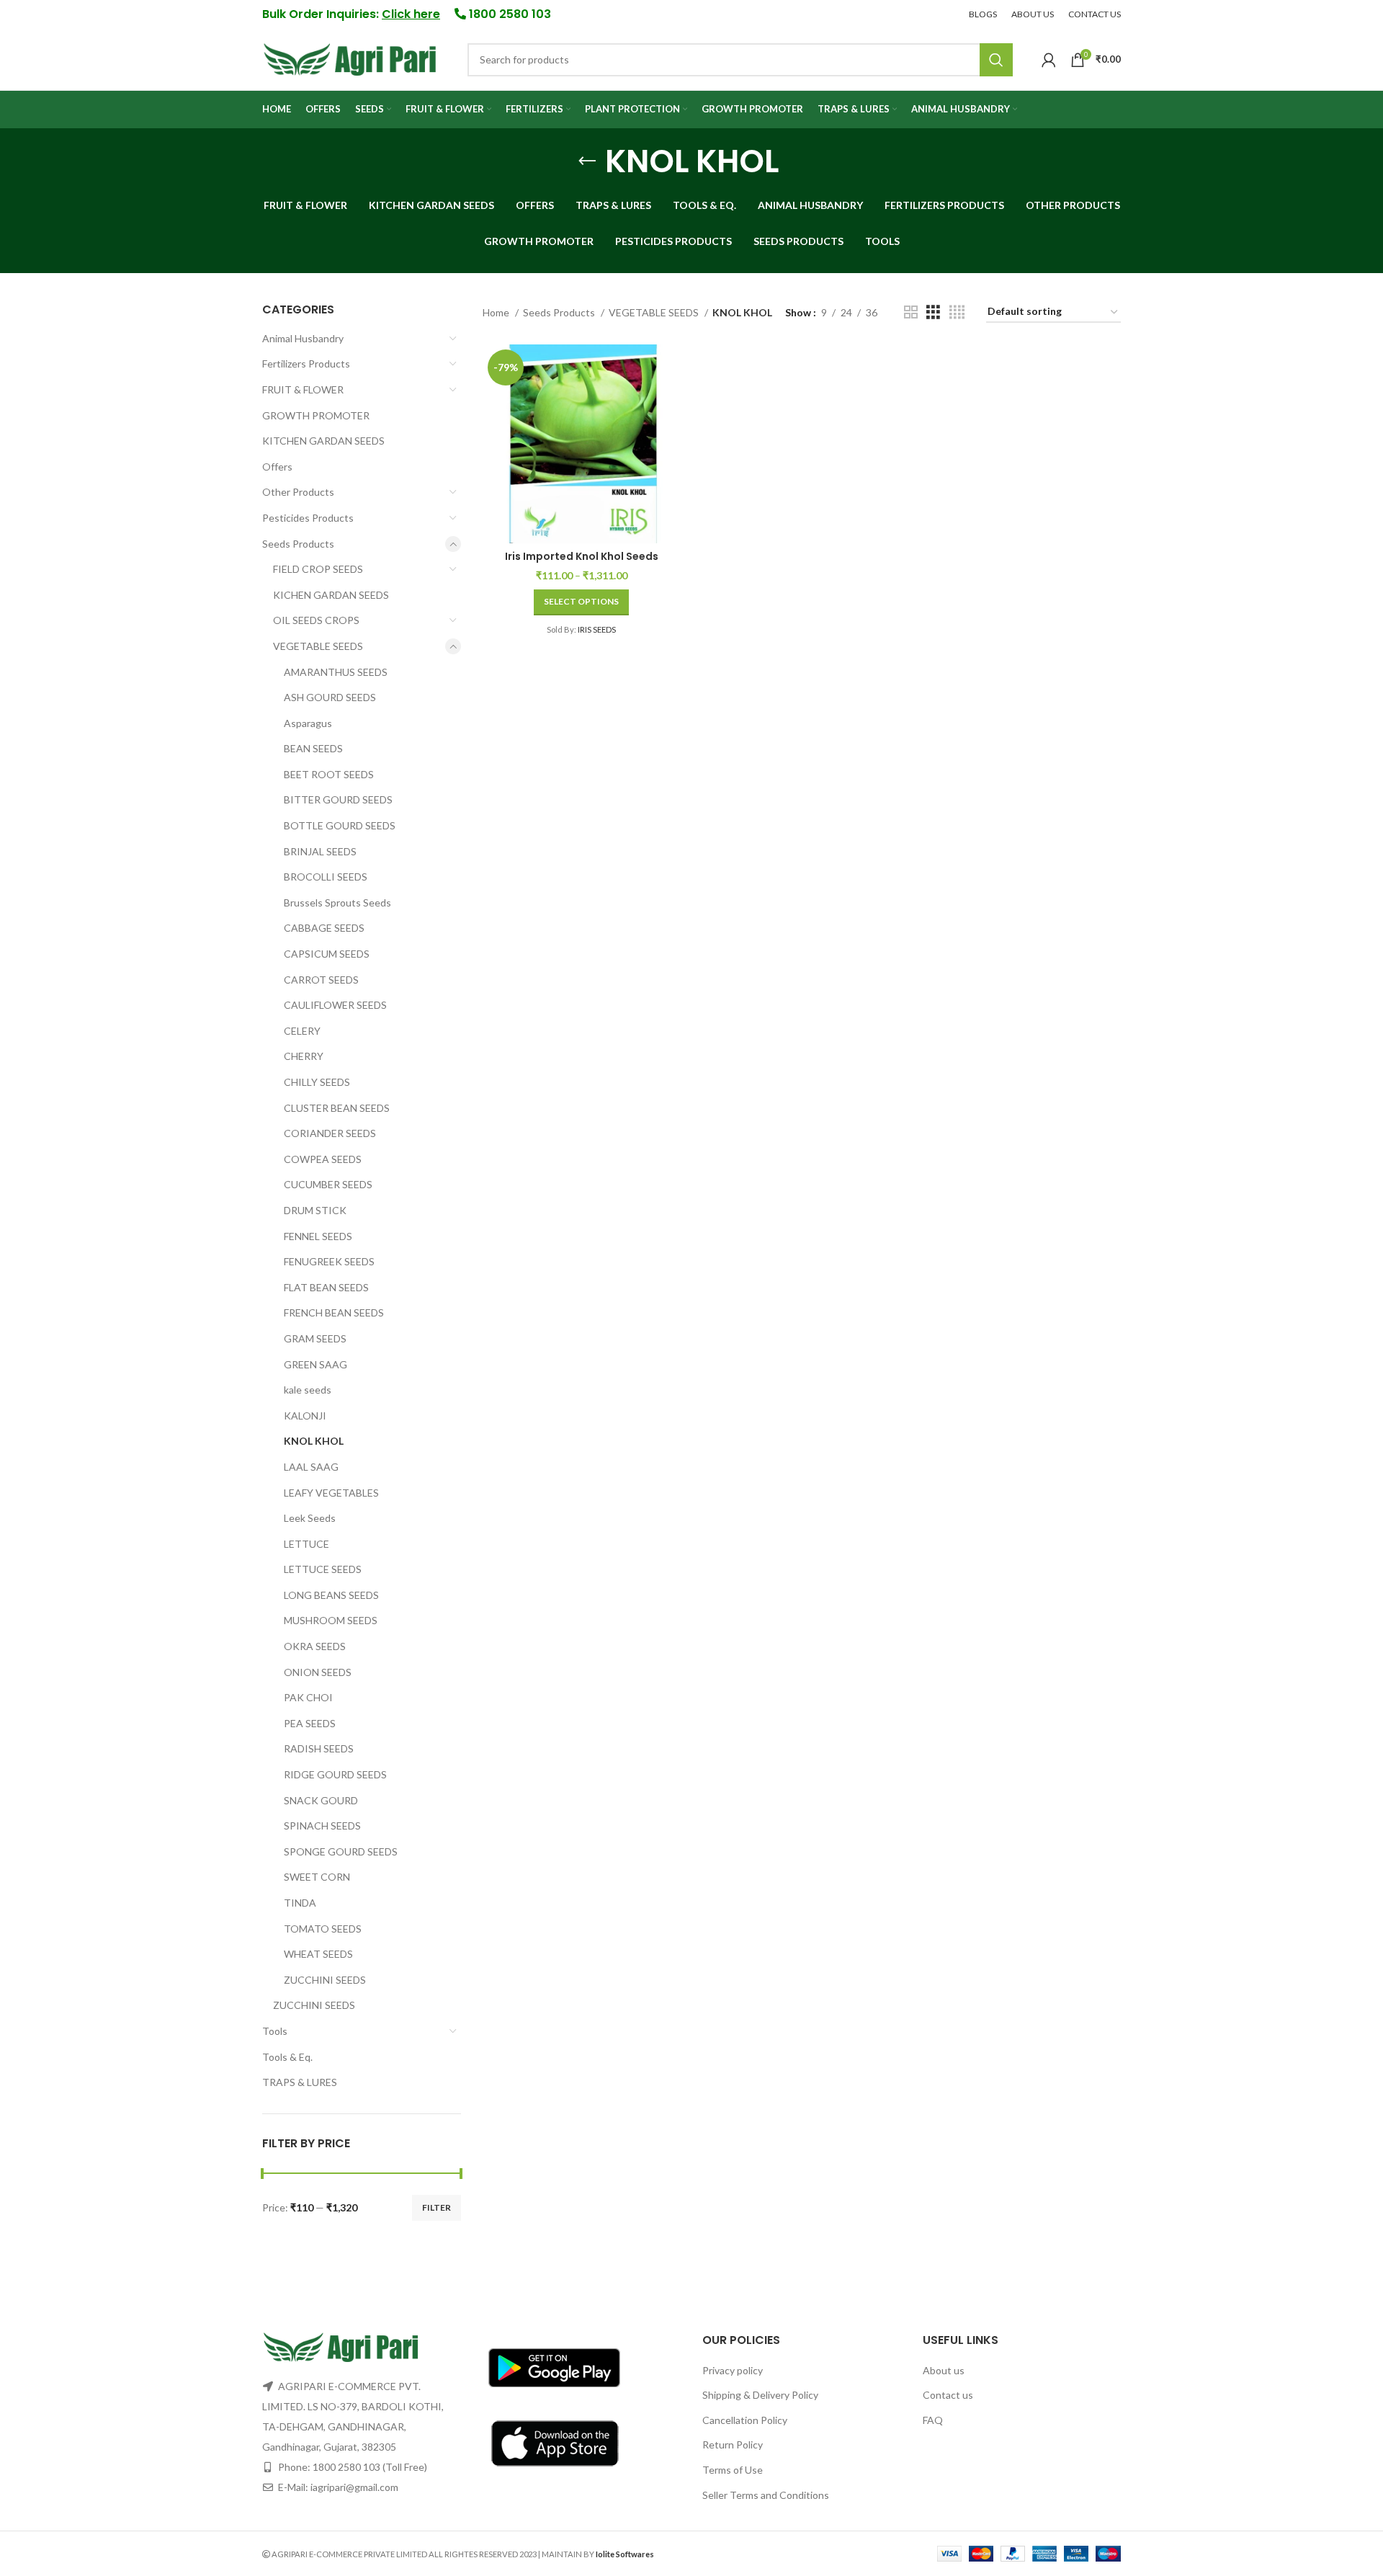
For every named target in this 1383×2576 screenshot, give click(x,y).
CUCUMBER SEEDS (328, 1184)
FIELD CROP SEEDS (318, 569)
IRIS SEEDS (597, 629)
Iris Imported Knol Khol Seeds (582, 556)
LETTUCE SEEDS (323, 1569)
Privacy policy (733, 2370)
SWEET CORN (317, 1877)
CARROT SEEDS (321, 980)
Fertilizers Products (306, 364)
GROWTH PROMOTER (316, 415)
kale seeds (308, 1390)
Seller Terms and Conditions (766, 2495)
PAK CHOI (308, 1697)
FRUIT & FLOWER (303, 389)
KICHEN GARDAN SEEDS (331, 595)
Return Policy (733, 2444)
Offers (277, 467)
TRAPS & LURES (300, 2082)
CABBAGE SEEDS (324, 928)
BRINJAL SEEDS (320, 851)
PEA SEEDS (310, 1723)
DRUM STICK (315, 1210)
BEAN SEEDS (313, 748)
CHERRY (304, 1056)
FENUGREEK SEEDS (329, 1261)
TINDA (300, 1903)
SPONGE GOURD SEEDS (341, 1851)
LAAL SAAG (311, 1467)
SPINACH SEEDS (322, 1826)
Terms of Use (733, 2470)
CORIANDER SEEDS (330, 1133)
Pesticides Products (308, 518)
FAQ (933, 2420)
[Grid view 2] (911, 312)
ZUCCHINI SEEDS (325, 1980)
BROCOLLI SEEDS (326, 877)
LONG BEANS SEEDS (331, 1595)
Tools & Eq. (287, 2057)
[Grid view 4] (957, 312)
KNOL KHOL (314, 1441)
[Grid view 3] (933, 312)
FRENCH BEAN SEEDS (334, 1312)
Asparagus (308, 723)
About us (944, 2370)
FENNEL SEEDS (318, 1236)
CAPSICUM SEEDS (327, 954)
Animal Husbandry (303, 338)
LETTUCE (306, 1544)
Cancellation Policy (745, 2420)
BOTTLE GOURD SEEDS (340, 825)
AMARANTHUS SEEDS (336, 672)
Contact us (948, 2395)
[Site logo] (350, 58)
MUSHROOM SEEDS (331, 1620)
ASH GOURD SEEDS (330, 697)
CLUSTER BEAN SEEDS (337, 1108)
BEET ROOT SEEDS (329, 774)
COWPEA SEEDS (323, 1159)
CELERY (302, 1031)
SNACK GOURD (321, 1800)
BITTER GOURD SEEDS (338, 799)
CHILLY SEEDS (317, 1082)
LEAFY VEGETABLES (331, 1493)
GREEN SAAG (315, 1364)
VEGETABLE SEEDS (318, 646)
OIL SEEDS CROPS (316, 620)
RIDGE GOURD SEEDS (335, 1774)
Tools (275, 2031)
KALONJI (305, 1416)
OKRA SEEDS (315, 1646)
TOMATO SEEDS (323, 1929)
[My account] (1049, 60)
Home (497, 312)
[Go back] (587, 161)
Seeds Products (298, 544)
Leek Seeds (310, 1518)
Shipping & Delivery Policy (760, 2395)
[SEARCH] (996, 60)
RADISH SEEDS (319, 1748)
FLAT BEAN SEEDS (326, 1287)
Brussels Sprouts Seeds (337, 903)
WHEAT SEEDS (318, 1954)
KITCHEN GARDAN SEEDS (323, 441)
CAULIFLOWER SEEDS (335, 1005)
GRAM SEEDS (315, 1338)
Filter (437, 2207)
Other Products (298, 492)
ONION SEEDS (318, 1672)
